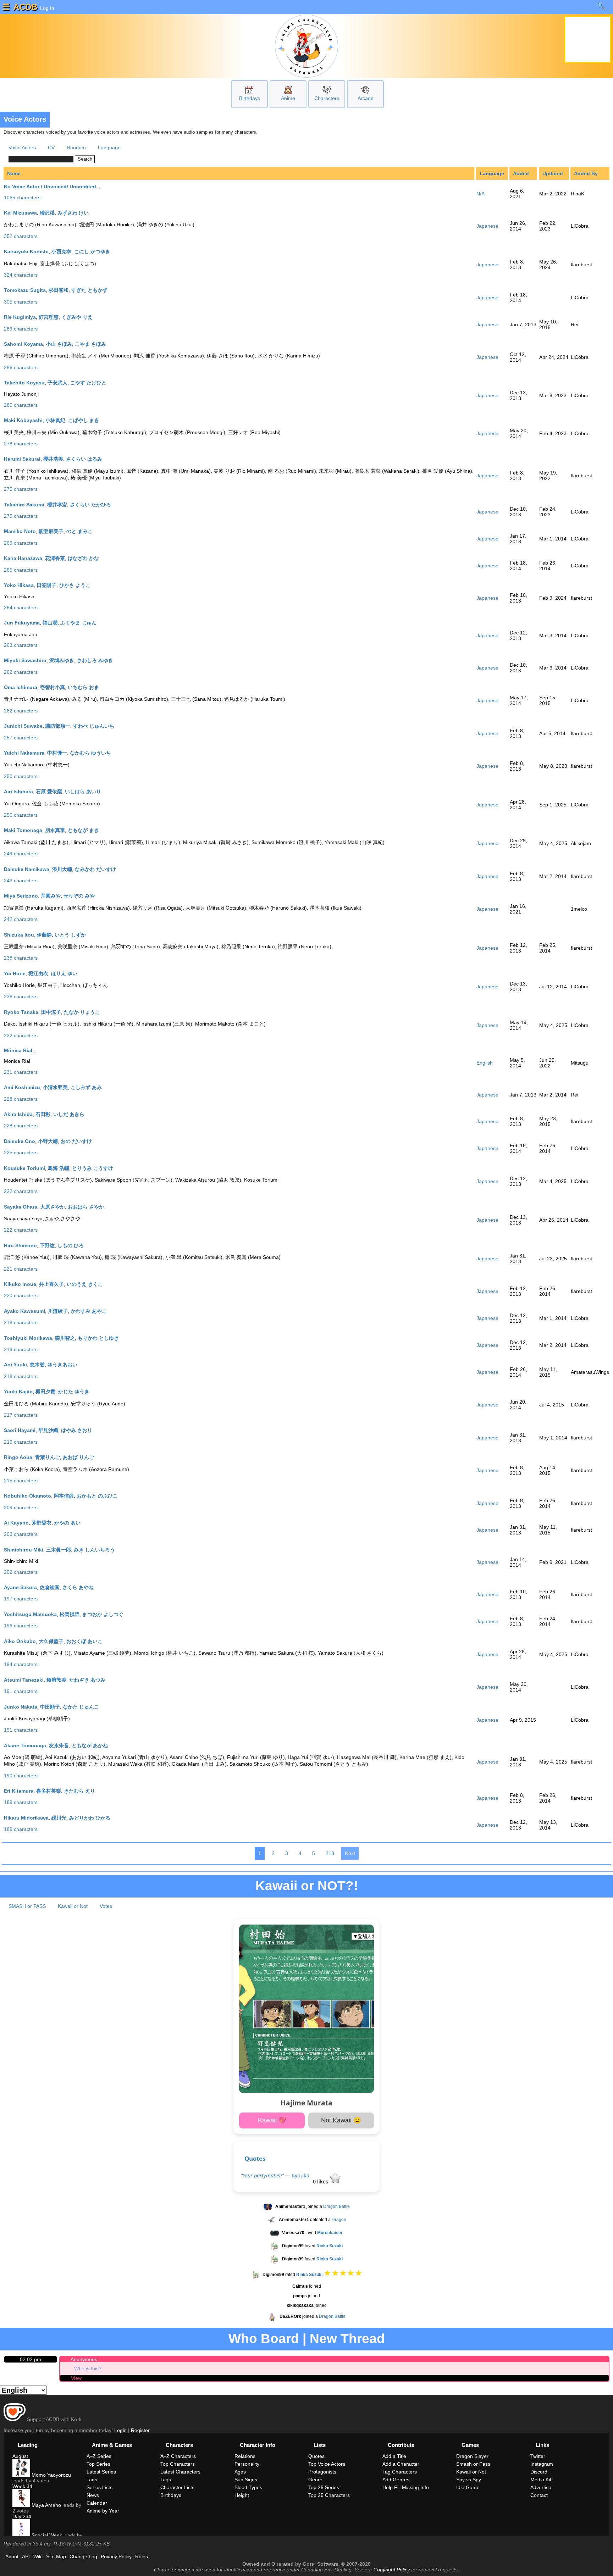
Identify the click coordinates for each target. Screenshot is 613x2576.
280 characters (21, 405)
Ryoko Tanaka (21, 1012)
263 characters (21, 645)
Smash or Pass (473, 2464)
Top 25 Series (324, 2487)
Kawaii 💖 (272, 2120)
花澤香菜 (55, 558)
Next (350, 1853)
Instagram (542, 2464)
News (93, 2495)
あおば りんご (78, 1457)
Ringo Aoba (18, 1457)
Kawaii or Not (73, 1906)
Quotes (255, 2158)
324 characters (21, 275)
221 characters (21, 1269)
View (76, 2378)
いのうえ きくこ (85, 1284)
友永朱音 (59, 1745)
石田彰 (43, 1114)
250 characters (21, 776)
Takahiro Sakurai (24, 505)
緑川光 (59, 1818)
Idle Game (468, 2487)
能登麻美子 (51, 531)
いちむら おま (83, 687)
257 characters (21, 738)
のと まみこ (79, 531)
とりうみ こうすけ (93, 1168)
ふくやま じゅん (78, 623)
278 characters (21, 444)
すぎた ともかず (89, 290)
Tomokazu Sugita (25, 290)
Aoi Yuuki (15, 1365)
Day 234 (22, 2516)
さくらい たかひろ (90, 505)
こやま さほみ (90, 344)
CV (51, 148)
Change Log (83, 2556)
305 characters (21, 302)
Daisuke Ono (20, 1141)
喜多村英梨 (49, 1791)
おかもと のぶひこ (97, 1496)
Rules (142, 2556)
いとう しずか (70, 935)
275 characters (21, 489)
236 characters (21, 996)
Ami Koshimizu (22, 1087)
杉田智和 (59, 290)
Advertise (541, 2487)
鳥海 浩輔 (59, 1168)
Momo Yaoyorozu (51, 2475)
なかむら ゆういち (90, 753)
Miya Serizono (21, 896)
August (20, 2456)
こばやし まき (84, 420)
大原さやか (53, 1207)
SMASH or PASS (27, 1906)
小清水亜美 (55, 1087)
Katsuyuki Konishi (26, 251)
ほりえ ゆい (64, 973)
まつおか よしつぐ (103, 1614)
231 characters (21, 1072)
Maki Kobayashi (23, 420)
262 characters (21, 672)
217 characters (21, 1415)
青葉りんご (48, 1457)
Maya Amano (46, 2505)
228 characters (21, 1099)
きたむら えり (79, 1791)
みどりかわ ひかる (90, 1818)
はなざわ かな (83, 558)
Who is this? (88, 2369)
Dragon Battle (336, 2206)
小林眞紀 (55, 420)
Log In (46, 8)
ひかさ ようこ (75, 585)
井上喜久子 (51, 1284)
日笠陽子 (46, 585)
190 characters (21, 1776)
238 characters (21, 958)
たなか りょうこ (82, 1012)
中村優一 (57, 753)
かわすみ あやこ (89, 1311)
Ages (240, 2472)
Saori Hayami (20, 1430)
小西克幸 (61, 251)
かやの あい (67, 1523)
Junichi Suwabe (23, 726)
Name (14, 173)
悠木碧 (37, 1365)
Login (120, 2430)
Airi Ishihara (18, 792)
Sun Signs (246, 2480)
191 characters (21, 1691)
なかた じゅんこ (81, 1707)
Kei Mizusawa (20, 213)
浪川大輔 (62, 869)
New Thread (347, 2339)
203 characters (21, 1534)
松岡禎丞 (70, 1614)
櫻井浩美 (53, 459)
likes (321, 2181)
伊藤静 (44, 935)
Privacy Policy (116, 2556)
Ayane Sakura (20, 1587)
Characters (327, 98)
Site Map (56, 2556)
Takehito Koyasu (24, 383)
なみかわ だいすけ (95, 869)
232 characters (21, 1036)
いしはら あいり (83, 792)
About (12, 2556)
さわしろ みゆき (95, 660)
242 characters (21, 919)
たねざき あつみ (87, 1680)
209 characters (21, 1508)
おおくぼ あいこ (84, 1641)
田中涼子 (51, 1012)
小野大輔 (48, 1141)
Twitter (538, 2456)
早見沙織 (48, 1430)
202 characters (21, 1572)
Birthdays (250, 98)
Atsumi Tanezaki (24, 1680)
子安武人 (57, 383)
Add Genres (396, 2480)
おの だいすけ (76, 1141)
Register (140, 2430)
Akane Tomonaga (25, 1745)
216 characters (21, 1442)
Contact (539, 2495)
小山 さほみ (59, 344)
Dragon (339, 2220)
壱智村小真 (53, 687)
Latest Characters (180, 2472)
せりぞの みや (79, 896)
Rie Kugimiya (20, 317)
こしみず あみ (86, 1087)
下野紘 (47, 1245)
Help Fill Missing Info (406, 2487)
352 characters (21, 236)
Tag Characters (400, 2472)
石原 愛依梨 (49, 792)
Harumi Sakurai (22, 459)
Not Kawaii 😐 (341, 2120)
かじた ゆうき (74, 1392)
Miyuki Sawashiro (25, 660)
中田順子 (50, 1707)
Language (109, 148)
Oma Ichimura (21, 687)
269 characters (21, 543)
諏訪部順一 (58, 726)
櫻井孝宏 (57, 505)
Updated (553, 173)
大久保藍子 (51, 1641)
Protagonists (322, 2472)
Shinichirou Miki (24, 1550)
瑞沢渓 (47, 213)
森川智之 (65, 1338)
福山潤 (50, 623)
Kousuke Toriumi (24, 1168)
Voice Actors (22, 148)
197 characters (21, 1599)
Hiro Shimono (20, 1245)
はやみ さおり (77, 1430)
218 (330, 1853)
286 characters (21, 367)
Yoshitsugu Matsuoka (30, 1614)
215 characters (21, 1481)
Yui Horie (15, 973)
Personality (247, 2464)
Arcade (366, 98)
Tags (92, 2480)
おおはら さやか (86, 1207)
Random (76, 148)
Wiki (38, 2556)
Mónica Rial (18, 1050)
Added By (586, 173)
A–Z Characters (178, 2456)
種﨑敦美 (56, 1680)
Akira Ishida (18, 1114)
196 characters (21, 1626)
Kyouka (300, 2175)
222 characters (21, 1191)
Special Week (46, 2535)
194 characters (21, 1664)
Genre (315, 2480)
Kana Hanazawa (23, 558)
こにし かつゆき (92, 251)
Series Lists (100, 2487)
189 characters (21, 1802)
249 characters (21, 854)
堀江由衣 (38, 973)
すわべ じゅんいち (94, 726)
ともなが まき (83, 830)
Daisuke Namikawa (27, 869)
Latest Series (101, 2472)
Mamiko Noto (20, 531)
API (26, 2556)
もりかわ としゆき (98, 1338)
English (485, 1063)
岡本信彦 (64, 1496)
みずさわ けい (73, 213)
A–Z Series (99, 2456)
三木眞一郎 (59, 1550)
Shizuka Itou (19, 935)
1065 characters (22, 198)
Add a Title (394, 2456)
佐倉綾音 (50, 1587)
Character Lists (177, 2487)
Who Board (264, 2339)
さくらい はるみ (84, 459)
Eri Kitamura (19, 1791)
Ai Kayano (16, 1523)
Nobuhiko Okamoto (27, 1496)
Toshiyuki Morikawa (28, 1338)
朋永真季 (55, 830)
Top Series (98, 2464)
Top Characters (178, 2464)
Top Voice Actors (327, 2464)
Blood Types (248, 2487)
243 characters (21, 881)
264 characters (21, 607)
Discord (539, 2472)
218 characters (21, 1322)
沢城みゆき (62, 660)
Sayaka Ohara (21, 1207)
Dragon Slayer (472, 2456)
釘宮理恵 (49, 317)
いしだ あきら (69, 1114)
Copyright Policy (392, 2570)
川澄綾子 (58, 1311)
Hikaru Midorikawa (26, 1818)
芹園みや (51, 896)
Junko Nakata (21, 1707)
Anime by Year (103, 2511)
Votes (106, 1906)
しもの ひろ (71, 1245)
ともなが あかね (90, 1745)
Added (521, 173)
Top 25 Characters (329, 2495)
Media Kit (541, 2480)
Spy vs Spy (469, 2480)
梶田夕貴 (45, 1392)
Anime (288, 98)
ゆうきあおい (62, 1365)
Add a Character (401, 2464)
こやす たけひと (88, 383)
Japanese (487, 226)
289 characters (21, 329)
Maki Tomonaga (23, 830)
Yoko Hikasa (19, 585)
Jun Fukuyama (22, 623)
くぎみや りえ (77, 317)
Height (242, 2495)
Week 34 (22, 2486)
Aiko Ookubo (20, 1641)
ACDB (25, 7)
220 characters (21, 1295)
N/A (481, 194)
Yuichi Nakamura (24, 753)
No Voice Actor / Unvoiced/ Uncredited (50, 187)
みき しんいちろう (94, 1550)
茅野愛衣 (42, 1523)
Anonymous (84, 2359)
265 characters (21, 570)
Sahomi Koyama (23, 344)
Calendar (97, 2503)
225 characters (21, 1153)
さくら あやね (78, 1587)
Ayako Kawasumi (24, 1311)
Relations (245, 2456)
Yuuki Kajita (18, 1392)
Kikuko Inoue (20, 1284)
